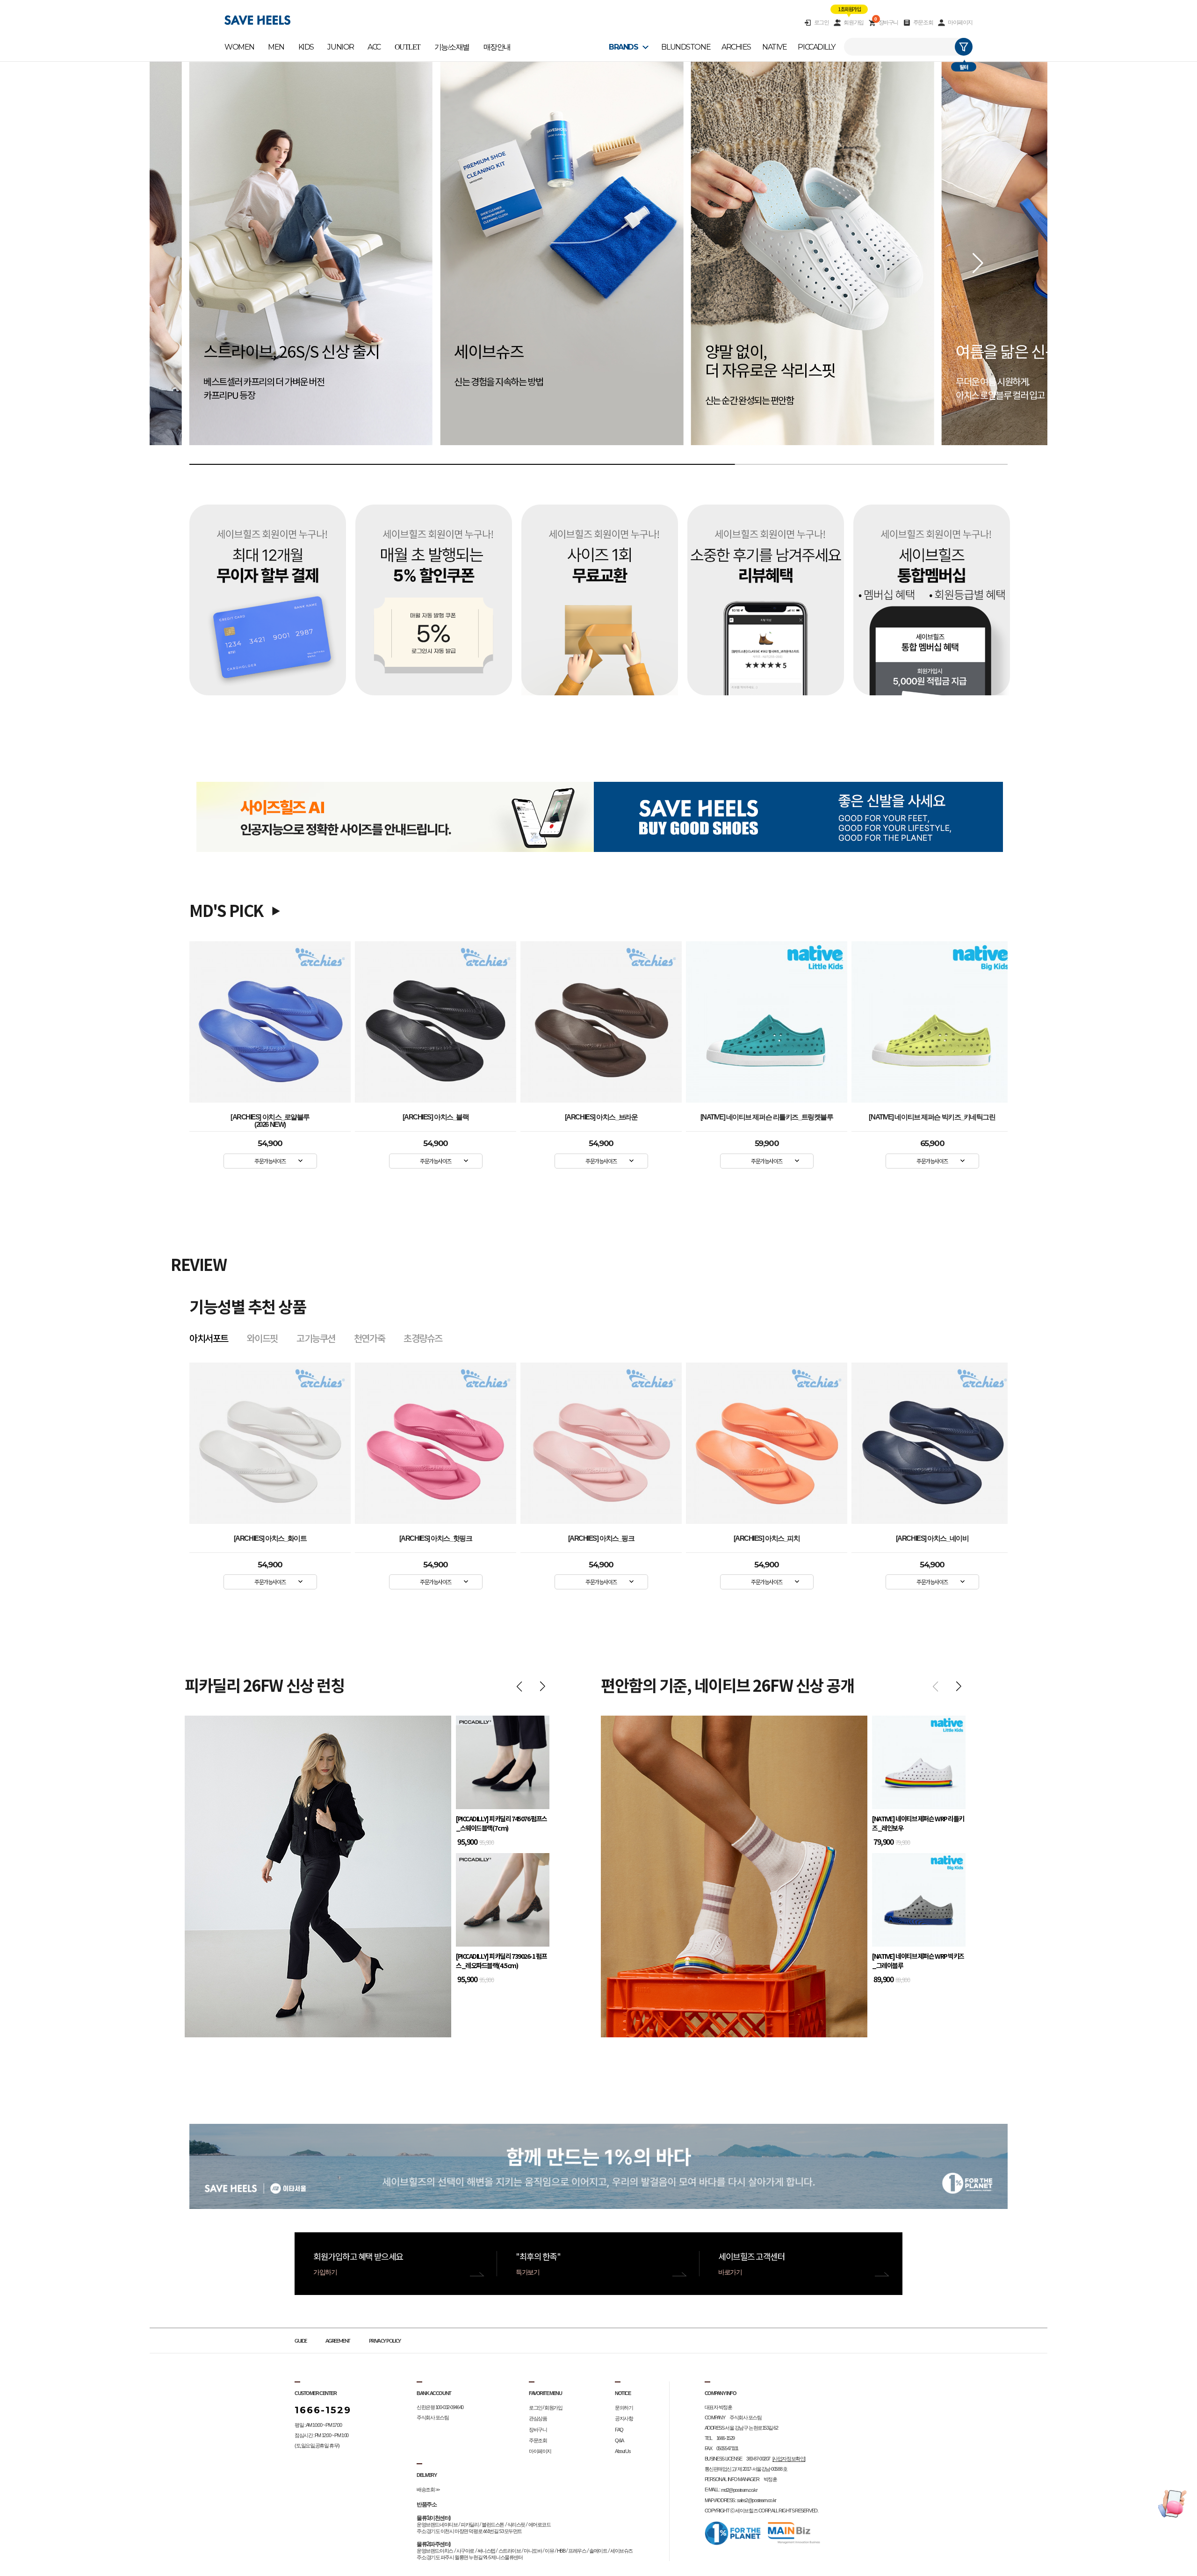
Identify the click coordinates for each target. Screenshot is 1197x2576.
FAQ (619, 2430)
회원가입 (853, 22)
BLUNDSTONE (686, 47)
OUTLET (407, 47)
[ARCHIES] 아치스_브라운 (601, 1117)
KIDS (306, 47)
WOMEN (239, 47)
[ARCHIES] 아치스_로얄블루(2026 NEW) (270, 1119)
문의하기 (624, 2408)
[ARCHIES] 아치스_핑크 (270, 1538)
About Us (623, 2451)
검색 (964, 47)
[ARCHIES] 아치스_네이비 (601, 1538)
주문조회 (923, 22)
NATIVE (774, 47)
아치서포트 (209, 1338)
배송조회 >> (428, 2489)
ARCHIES (736, 47)
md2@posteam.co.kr (739, 2490)
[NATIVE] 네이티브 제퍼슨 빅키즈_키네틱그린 (932, 1117)
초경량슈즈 (423, 1338)
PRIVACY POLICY (385, 2341)
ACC (374, 47)
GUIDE (301, 2341)
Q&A (619, 2440)
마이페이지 (960, 22)
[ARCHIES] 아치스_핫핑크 (932, 1538)
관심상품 (538, 2419)
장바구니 (886, 22)
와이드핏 (262, 1338)
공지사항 (624, 2419)
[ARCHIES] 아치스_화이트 (767, 1538)
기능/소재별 (452, 47)
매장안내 (497, 47)
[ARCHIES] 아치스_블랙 (436, 1117)
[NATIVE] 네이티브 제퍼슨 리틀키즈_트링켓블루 (767, 1117)
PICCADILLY (816, 47)
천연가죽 (369, 1338)
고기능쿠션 (316, 1338)
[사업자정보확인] (789, 2459)
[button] (978, 263)
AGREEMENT (338, 2341)
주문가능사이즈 (270, 1161)
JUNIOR (340, 47)
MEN (276, 47)
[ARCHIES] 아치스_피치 (436, 1538)
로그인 (822, 22)
